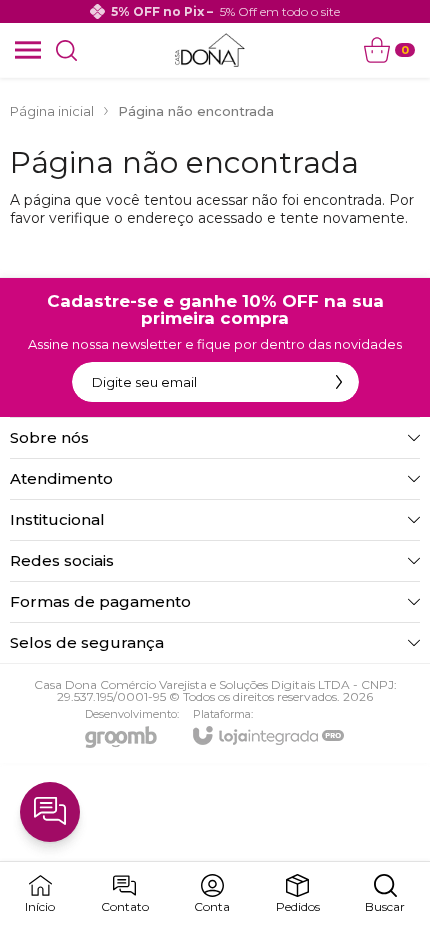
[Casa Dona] (209, 50)
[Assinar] (339, 382)
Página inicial (52, 111)
